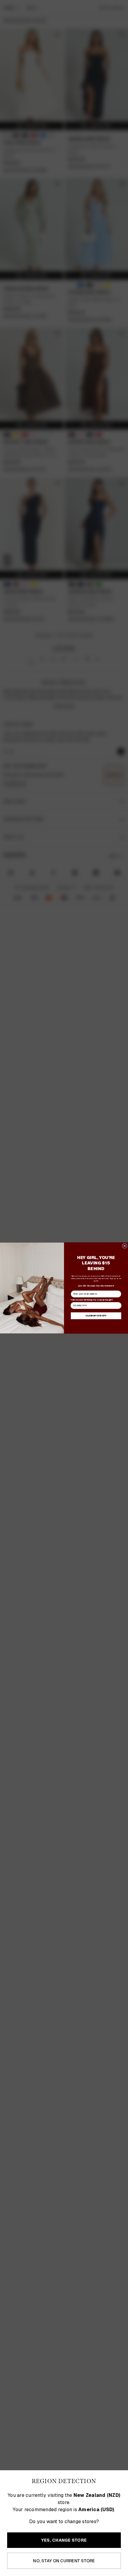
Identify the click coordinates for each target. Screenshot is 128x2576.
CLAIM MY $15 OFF (96, 1316)
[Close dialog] (125, 1246)
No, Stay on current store (64, 2561)
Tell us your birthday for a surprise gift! (92, 1300)
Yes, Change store (64, 2540)
